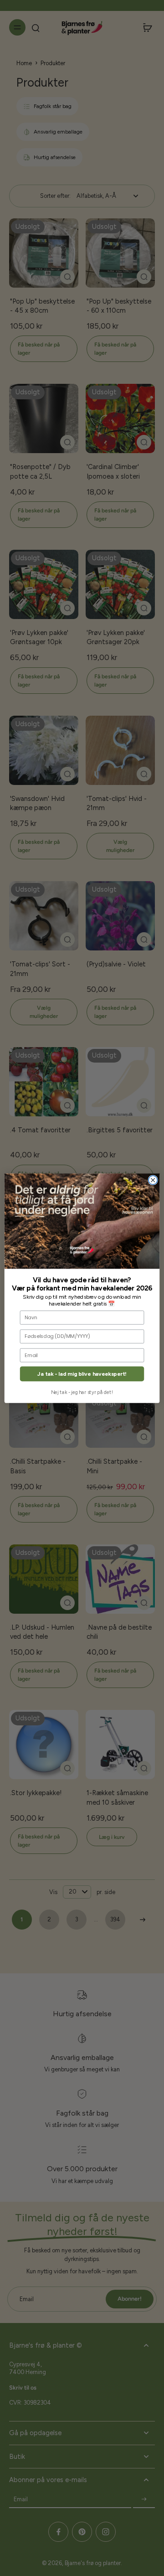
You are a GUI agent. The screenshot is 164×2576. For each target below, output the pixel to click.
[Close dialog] (153, 1180)
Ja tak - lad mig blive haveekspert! (82, 1374)
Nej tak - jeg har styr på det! (82, 1392)
